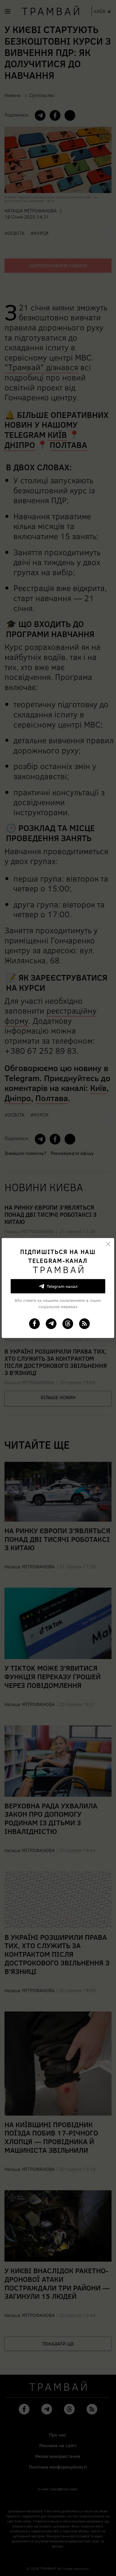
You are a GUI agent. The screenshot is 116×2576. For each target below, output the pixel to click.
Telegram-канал (62, 1286)
